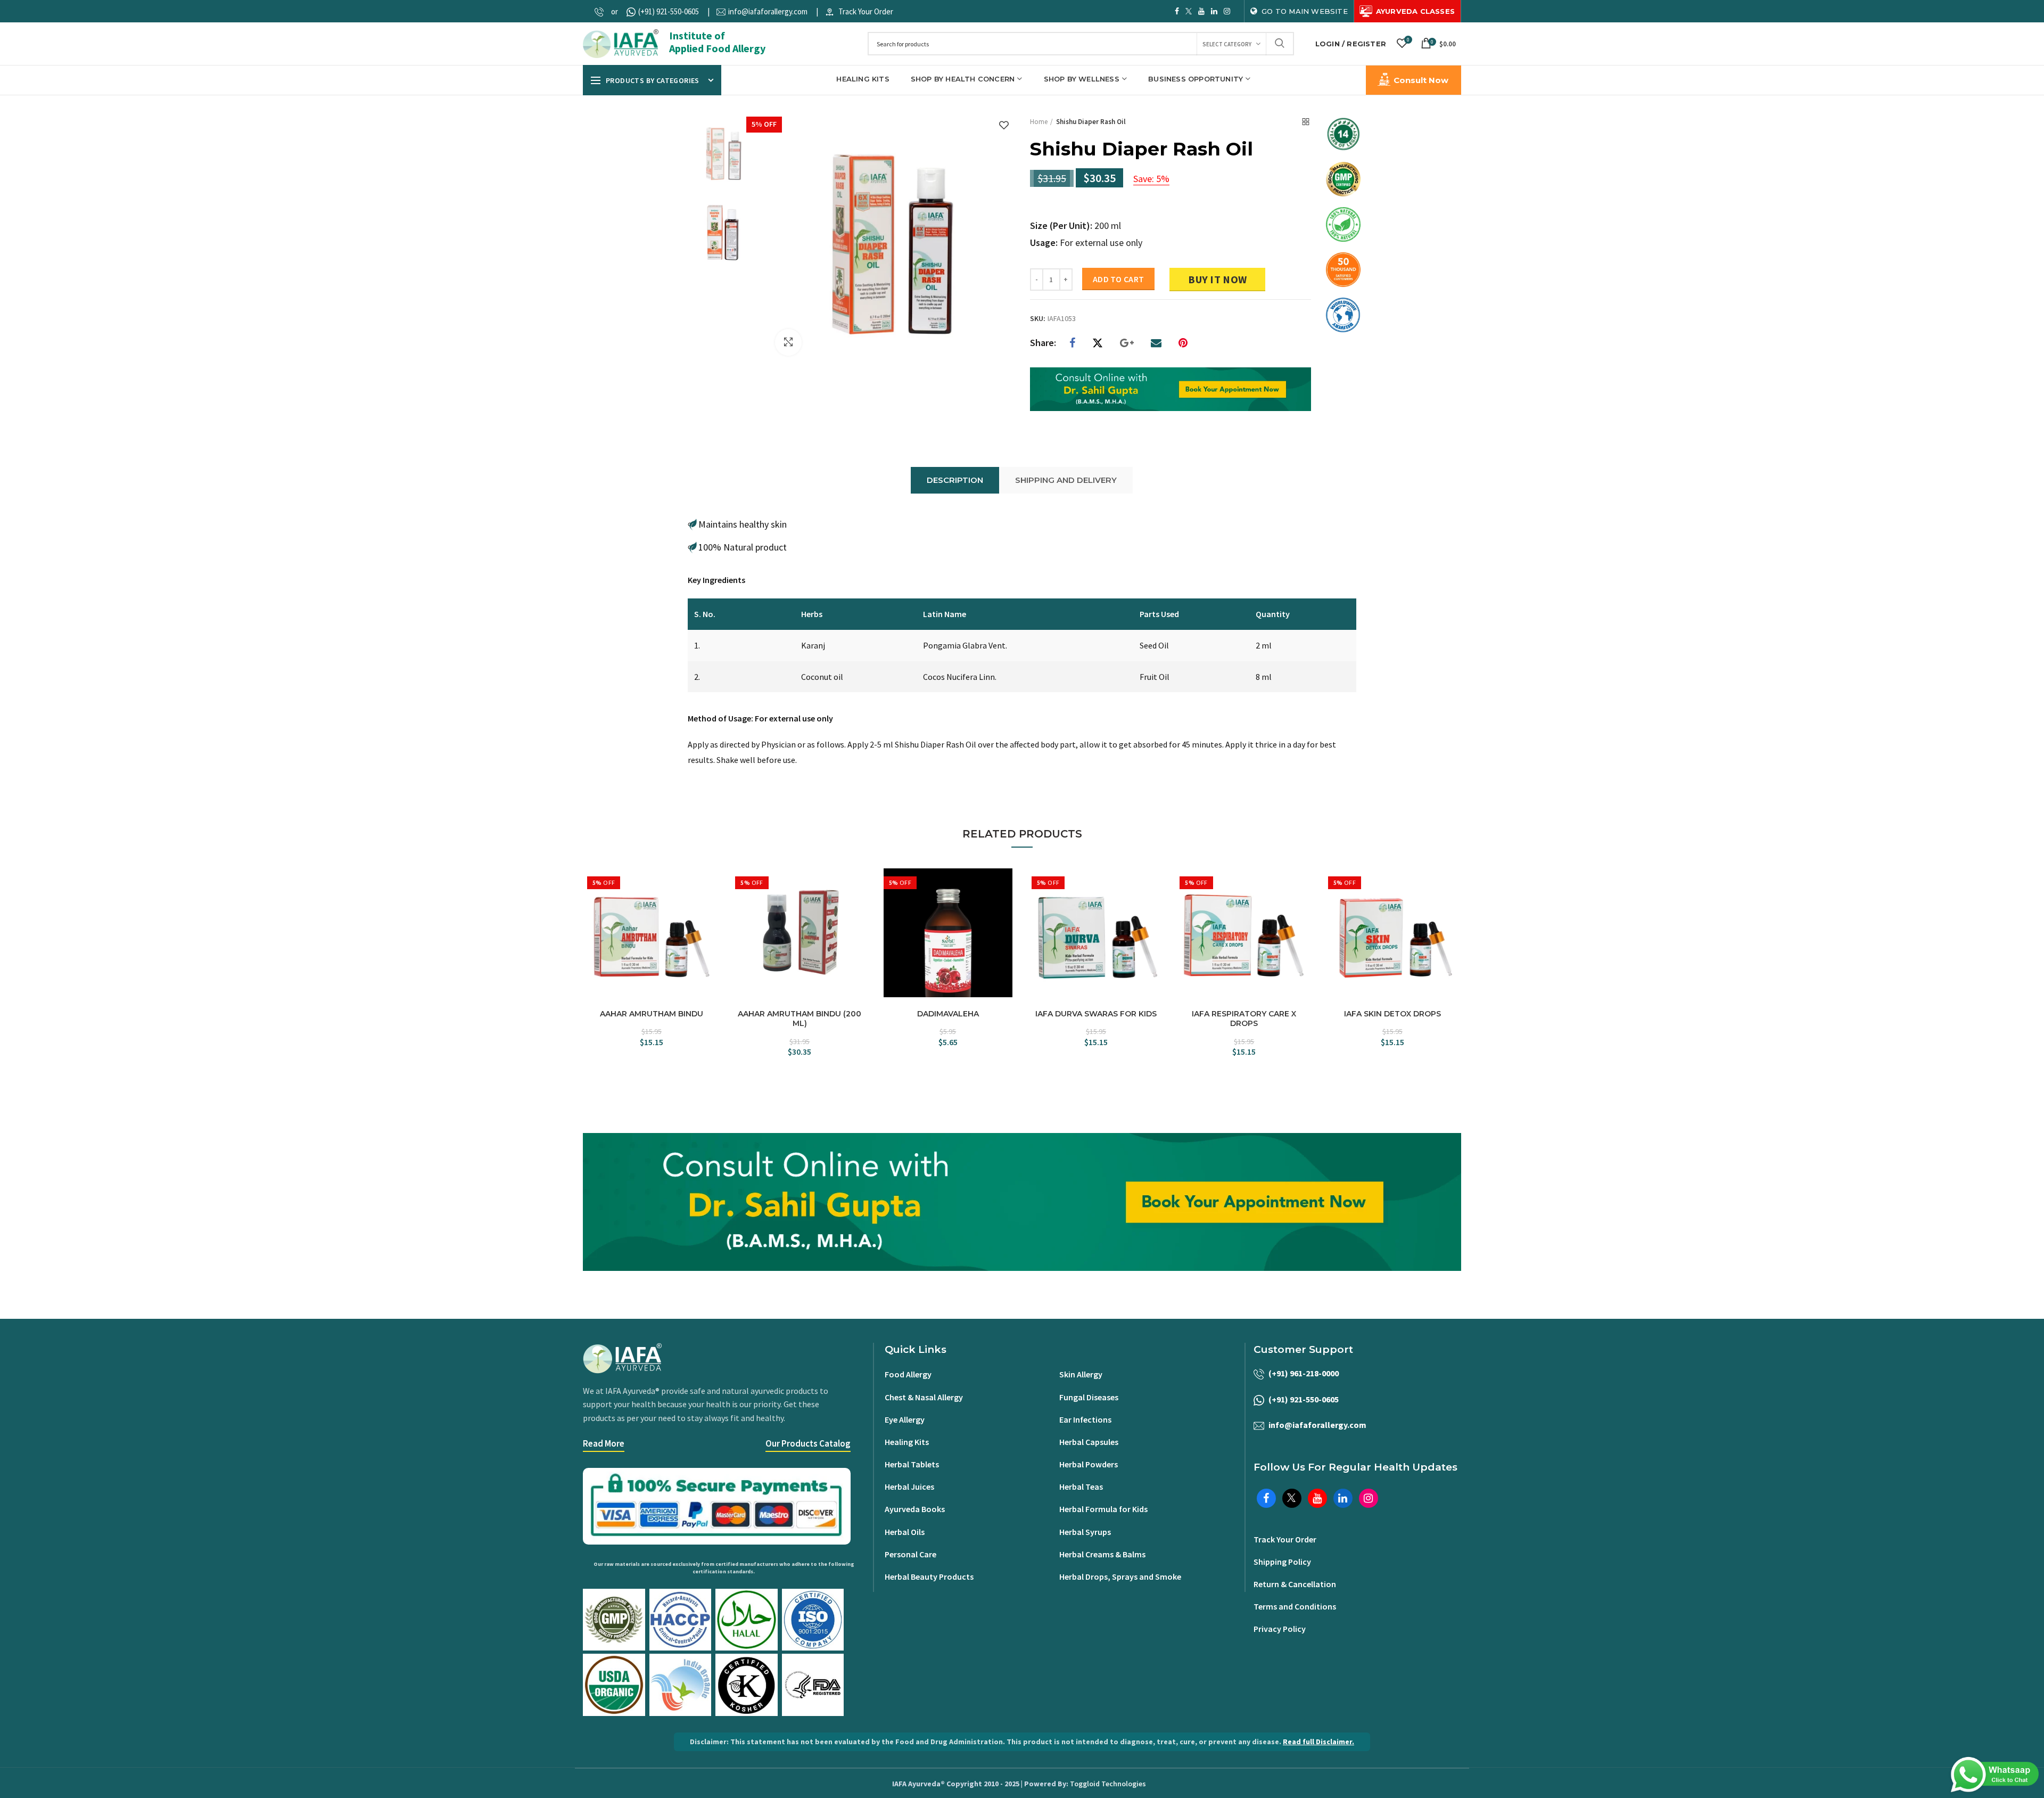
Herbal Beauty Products (929, 1577)
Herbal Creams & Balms (1102, 1554)
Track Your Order (866, 11)
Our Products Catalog (808, 1443)
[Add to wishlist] (1004, 126)
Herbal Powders (1089, 1464)
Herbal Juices (909, 1487)
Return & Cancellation (1295, 1584)
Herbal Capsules (1089, 1442)
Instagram (1227, 11)
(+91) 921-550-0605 (669, 11)
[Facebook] (1072, 343)
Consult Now (1421, 80)
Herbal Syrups (1085, 1532)
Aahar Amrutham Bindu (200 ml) (800, 1019)
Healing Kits (907, 1442)
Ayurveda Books (915, 1509)
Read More (604, 1443)
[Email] (1156, 343)
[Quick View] (711, 920)
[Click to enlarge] (788, 342)
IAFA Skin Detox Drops (1392, 1014)
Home (1039, 122)
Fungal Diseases (1089, 1397)
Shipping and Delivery (1066, 480)
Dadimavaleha (948, 1014)
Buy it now (1217, 279)
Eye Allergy (905, 1419)
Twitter (1189, 11)
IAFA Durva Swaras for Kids (1096, 1014)
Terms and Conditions (1295, 1606)
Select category (1227, 44)
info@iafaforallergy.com (768, 11)
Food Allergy (908, 1374)
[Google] (1127, 343)
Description (955, 480)
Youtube (1201, 11)
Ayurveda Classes (1415, 11)
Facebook (1177, 11)
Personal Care (910, 1554)
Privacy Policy (1280, 1629)
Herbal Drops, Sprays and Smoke (1120, 1577)
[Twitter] (1098, 343)
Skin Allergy (1081, 1374)
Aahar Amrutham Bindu (652, 1014)
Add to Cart (1118, 279)
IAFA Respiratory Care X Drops (1244, 1019)
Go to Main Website (1305, 11)
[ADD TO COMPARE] (711, 902)
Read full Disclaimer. (1318, 1742)
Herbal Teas (1081, 1487)
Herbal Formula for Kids (1103, 1509)
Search (1280, 44)
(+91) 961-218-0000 (1304, 1373)
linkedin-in (1214, 11)
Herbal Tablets (912, 1464)
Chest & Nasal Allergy (924, 1397)
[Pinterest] (1183, 343)
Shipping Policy (1282, 1562)
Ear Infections (1085, 1419)
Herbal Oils (905, 1532)
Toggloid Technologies (1108, 1784)
